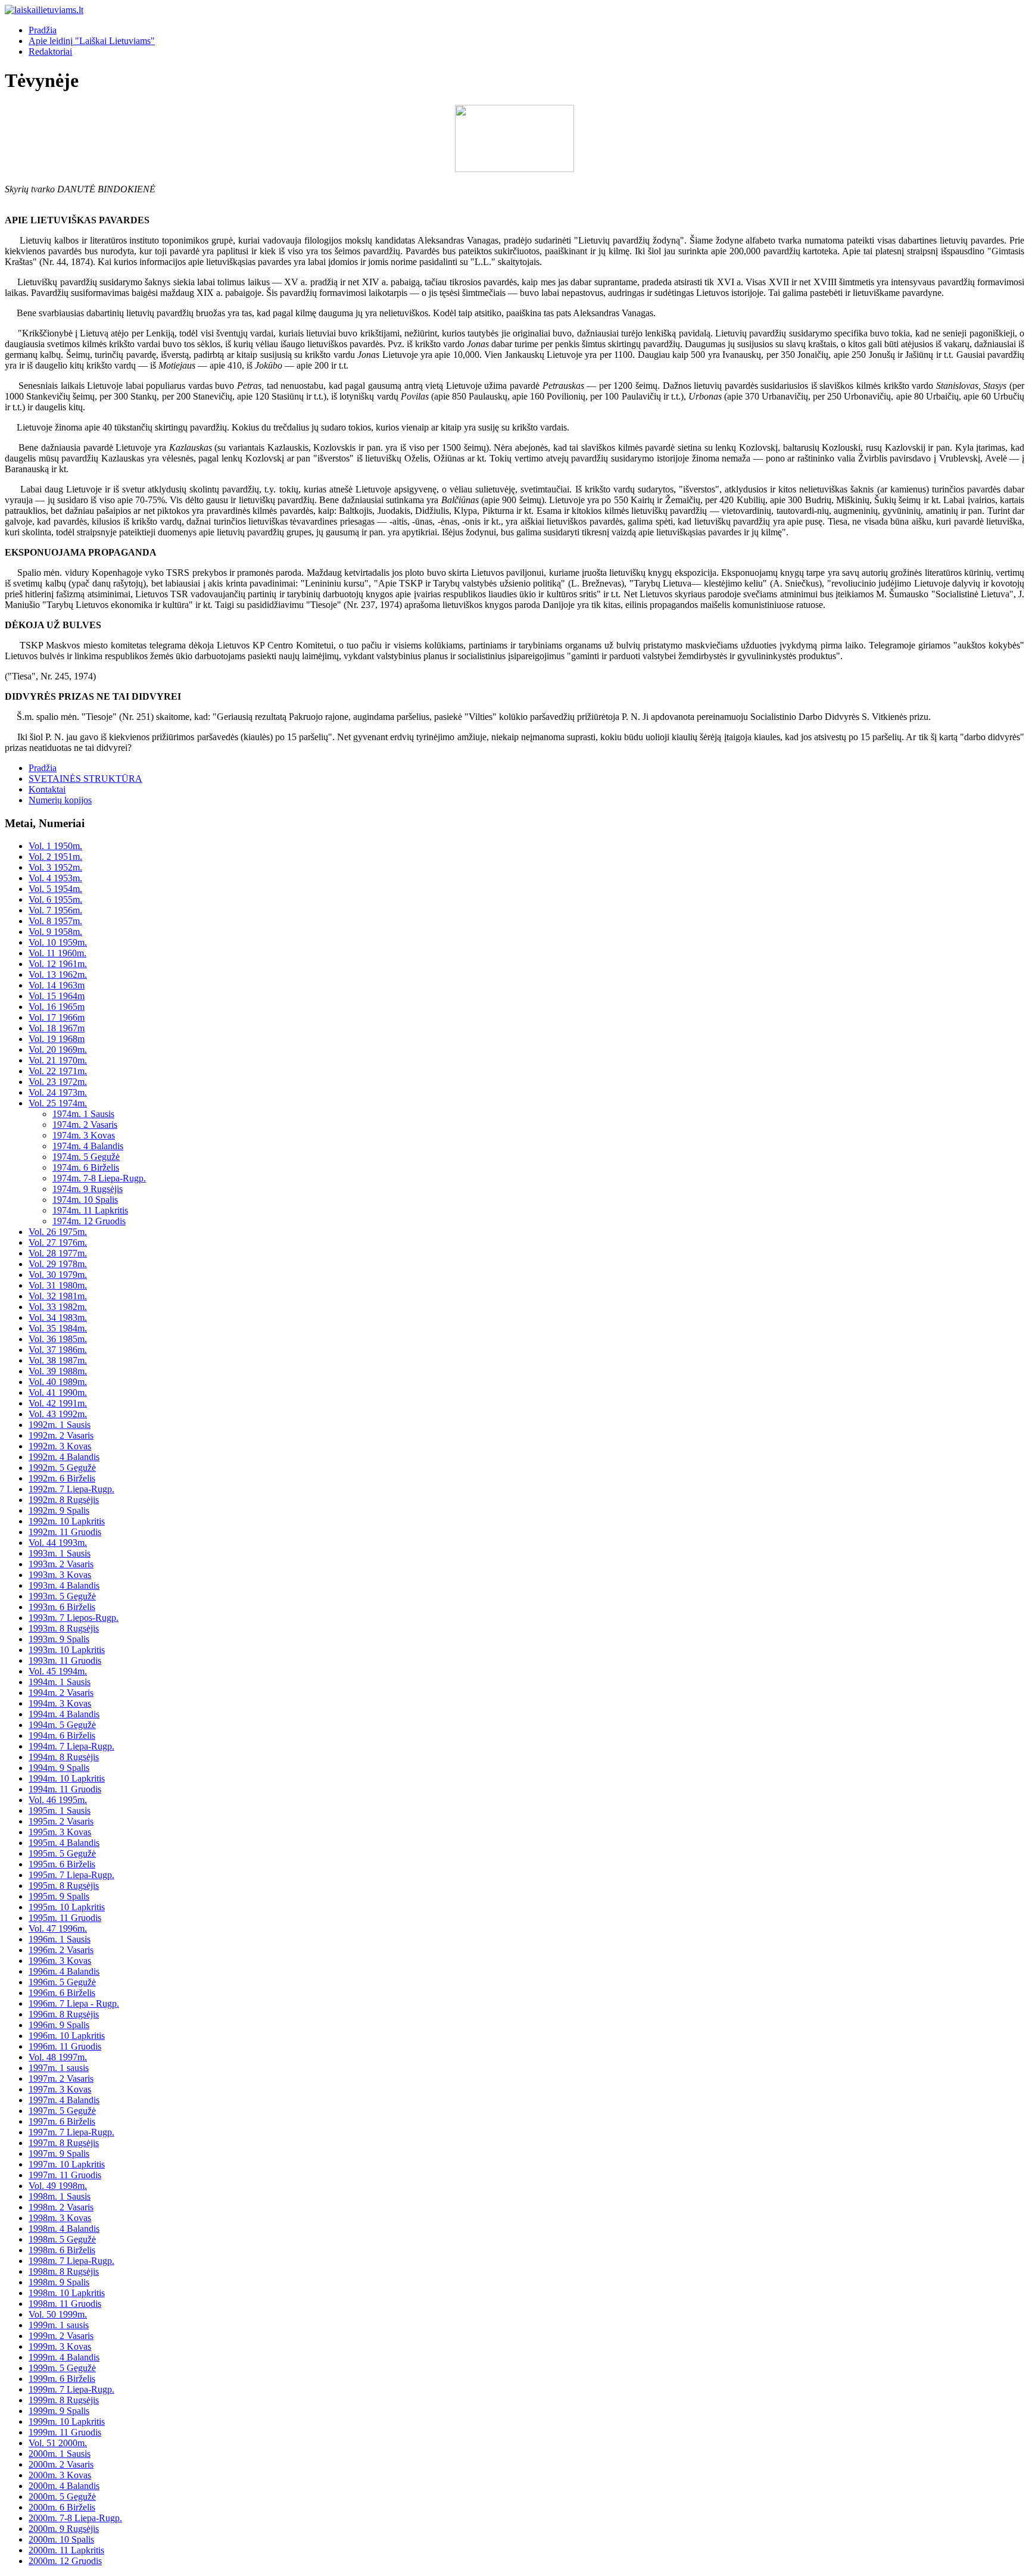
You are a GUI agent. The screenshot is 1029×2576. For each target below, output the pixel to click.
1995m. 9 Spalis (59, 1896)
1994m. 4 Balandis (64, 1714)
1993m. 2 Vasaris (61, 1564)
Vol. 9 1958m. (55, 932)
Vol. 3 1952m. (55, 867)
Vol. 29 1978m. (58, 1264)
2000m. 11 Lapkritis (66, 2550)
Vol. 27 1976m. (58, 1242)
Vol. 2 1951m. (55, 857)
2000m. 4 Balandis (64, 2486)
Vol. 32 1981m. (58, 1296)
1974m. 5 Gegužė (86, 1157)
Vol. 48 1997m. (58, 2057)
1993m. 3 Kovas (60, 1575)
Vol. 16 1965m (57, 1007)
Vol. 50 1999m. (58, 2314)
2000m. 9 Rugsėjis (64, 2529)
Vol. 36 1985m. (58, 1339)
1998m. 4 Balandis (64, 2229)
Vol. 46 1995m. (58, 1800)
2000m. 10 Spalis (61, 2539)
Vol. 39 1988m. (58, 1371)
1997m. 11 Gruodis (65, 2175)
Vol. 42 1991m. (58, 1403)
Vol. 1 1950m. (55, 846)
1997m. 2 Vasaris (61, 2078)
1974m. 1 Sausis (83, 1114)
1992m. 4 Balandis (64, 1457)
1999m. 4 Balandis (64, 2357)
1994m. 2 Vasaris (61, 1693)
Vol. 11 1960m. (57, 953)
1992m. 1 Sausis (60, 1425)
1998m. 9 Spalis (59, 2282)
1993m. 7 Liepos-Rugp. (74, 1618)
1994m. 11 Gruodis (65, 1789)
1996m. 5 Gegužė (62, 1982)
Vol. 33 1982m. (58, 1307)
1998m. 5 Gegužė (62, 2239)
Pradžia (43, 30)
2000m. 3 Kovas (60, 2475)
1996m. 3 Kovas (60, 1961)
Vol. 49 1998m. (58, 2186)
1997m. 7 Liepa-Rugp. (71, 2132)
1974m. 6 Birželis (86, 1167)
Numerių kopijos (60, 800)
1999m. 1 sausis (59, 2325)
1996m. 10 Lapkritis (67, 2036)
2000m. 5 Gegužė (62, 2497)
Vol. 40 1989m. (58, 1382)
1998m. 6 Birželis (62, 2250)
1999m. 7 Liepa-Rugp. (71, 2389)
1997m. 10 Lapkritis (67, 2164)
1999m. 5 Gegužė (62, 2368)
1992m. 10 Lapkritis (67, 1521)
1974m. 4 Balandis (88, 1146)
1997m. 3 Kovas (60, 2089)
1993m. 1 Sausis (60, 1553)
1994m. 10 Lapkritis (67, 1778)
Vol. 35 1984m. (58, 1328)
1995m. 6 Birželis (62, 1864)
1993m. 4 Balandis (64, 1585)
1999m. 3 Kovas (60, 2346)
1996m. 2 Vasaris (61, 1950)
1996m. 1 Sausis (60, 1939)
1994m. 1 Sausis (60, 1682)
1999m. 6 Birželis (62, 2379)
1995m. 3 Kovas (60, 1832)
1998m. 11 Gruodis (65, 2304)
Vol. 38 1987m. (58, 1360)
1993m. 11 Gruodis (65, 1660)
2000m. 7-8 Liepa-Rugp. (75, 2518)
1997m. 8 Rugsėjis (64, 2143)
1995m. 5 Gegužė (62, 1853)
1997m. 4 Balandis (64, 2100)
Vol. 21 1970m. (58, 1060)
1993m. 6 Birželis (62, 1607)
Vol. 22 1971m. (58, 1071)
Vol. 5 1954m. (55, 889)
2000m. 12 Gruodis (65, 2561)
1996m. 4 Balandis (64, 1971)
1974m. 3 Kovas (84, 1135)
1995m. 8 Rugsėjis (64, 1886)
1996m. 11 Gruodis (65, 2046)
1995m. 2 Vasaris (61, 1821)
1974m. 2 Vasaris (85, 1125)
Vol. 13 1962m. (58, 974)
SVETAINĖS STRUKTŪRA (85, 779)
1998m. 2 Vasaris (61, 2207)
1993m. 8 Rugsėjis (64, 1628)
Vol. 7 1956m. (55, 910)
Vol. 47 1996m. (58, 1928)
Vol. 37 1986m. (58, 1350)
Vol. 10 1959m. (58, 942)
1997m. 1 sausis (59, 2068)
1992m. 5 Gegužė (62, 1468)
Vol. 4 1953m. (55, 878)
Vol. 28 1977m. (58, 1253)
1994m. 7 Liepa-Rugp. (71, 1746)
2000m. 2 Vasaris (61, 2464)
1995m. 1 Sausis (60, 1811)
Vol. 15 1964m (57, 996)
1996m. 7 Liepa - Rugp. (74, 2003)
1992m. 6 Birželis (62, 1478)
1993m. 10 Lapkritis (67, 1650)
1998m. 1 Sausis (60, 2196)
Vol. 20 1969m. (58, 1050)
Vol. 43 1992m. (58, 1414)
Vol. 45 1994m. (58, 1671)
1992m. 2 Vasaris (61, 1435)
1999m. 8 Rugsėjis (64, 2400)
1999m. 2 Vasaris (61, 2336)
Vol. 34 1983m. (58, 1317)
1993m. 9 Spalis (59, 1639)
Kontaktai (47, 789)
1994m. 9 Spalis (59, 1768)
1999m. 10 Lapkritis (67, 2421)
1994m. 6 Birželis (62, 1735)
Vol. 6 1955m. (55, 899)
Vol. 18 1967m (57, 1028)
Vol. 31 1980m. (58, 1285)
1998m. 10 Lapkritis (67, 2293)
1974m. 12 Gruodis (89, 1221)
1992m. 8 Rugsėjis (64, 1500)
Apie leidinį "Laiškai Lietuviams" (92, 41)
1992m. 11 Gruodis (65, 1532)
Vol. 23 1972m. (58, 1082)
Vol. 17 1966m (57, 1017)
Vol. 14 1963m (57, 985)
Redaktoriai (50, 52)
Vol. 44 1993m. (58, 1543)
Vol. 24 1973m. (58, 1092)
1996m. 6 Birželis (62, 1993)
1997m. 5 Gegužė (62, 2111)
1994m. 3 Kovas (60, 1703)
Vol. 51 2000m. (58, 2443)
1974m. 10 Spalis (85, 1200)
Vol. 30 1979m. (58, 1275)
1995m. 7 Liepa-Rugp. (71, 1875)
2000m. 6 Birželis (62, 2507)
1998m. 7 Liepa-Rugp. (71, 2261)
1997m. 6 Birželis (62, 2121)
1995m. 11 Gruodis (65, 1918)
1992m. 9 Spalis (59, 1510)
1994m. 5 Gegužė (62, 1725)
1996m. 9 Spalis (59, 2025)
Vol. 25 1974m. (58, 1103)
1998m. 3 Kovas (60, 2218)
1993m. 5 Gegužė (62, 1596)
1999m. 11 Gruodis (65, 2432)
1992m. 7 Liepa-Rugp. (71, 1489)
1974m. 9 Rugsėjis (88, 1189)
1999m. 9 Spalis (59, 2411)
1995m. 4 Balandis (64, 1843)
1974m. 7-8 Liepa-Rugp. (99, 1178)
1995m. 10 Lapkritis (67, 1907)
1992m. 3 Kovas (60, 1446)
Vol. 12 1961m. (58, 964)
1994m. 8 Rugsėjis (64, 1757)
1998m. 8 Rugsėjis (64, 2271)
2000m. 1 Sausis (60, 2454)
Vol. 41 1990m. (58, 1393)
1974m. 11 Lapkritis (90, 1210)
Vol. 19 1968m (57, 1039)
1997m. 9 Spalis (59, 2154)
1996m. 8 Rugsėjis (64, 2014)
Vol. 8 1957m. (55, 921)
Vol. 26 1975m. (58, 1232)
